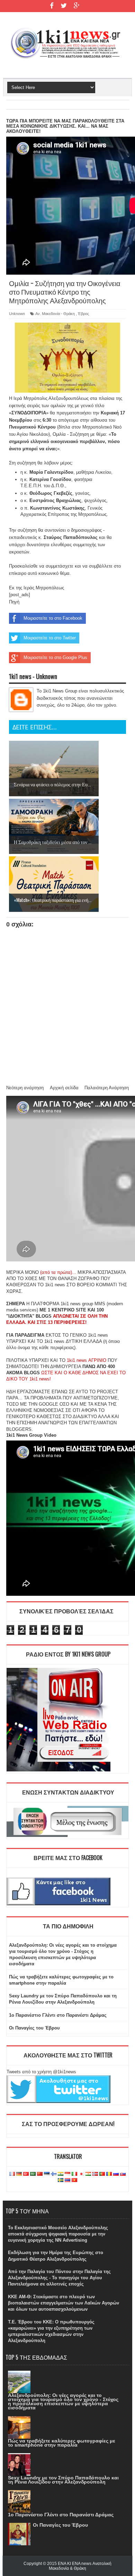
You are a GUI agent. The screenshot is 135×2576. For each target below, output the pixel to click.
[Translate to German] (19, 2174)
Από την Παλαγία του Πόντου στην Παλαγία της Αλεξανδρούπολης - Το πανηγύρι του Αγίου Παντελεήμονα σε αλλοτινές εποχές (59, 2278)
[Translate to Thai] (67, 2180)
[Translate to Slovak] (123, 2174)
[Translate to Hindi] (61, 2174)
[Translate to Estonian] (47, 2174)
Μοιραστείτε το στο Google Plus (55, 657)
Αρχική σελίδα (64, 1088)
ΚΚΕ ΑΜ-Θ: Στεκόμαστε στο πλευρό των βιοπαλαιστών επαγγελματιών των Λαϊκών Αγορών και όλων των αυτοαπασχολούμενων (64, 2303)
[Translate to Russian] (116, 2174)
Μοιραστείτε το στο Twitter (50, 638)
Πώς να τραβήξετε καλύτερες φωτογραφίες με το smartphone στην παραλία (62, 2443)
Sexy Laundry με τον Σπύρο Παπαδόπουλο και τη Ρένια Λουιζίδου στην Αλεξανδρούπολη (63, 2480)
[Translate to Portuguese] (102, 2174)
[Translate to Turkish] (26, 2174)
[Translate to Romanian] (109, 2174)
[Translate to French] (12, 2174)
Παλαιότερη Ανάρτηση (107, 1088)
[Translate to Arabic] (33, 2174)
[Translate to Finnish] (54, 2174)
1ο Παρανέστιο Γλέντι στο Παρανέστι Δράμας (58, 2015)
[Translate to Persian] (88, 2174)
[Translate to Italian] (74, 2174)
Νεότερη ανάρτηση (25, 1088)
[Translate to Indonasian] (67, 2174)
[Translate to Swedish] (61, 2180)
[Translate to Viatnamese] (74, 2180)
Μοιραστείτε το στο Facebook (53, 618)
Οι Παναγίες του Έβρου (34, 2028)
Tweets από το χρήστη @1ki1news (41, 2072)
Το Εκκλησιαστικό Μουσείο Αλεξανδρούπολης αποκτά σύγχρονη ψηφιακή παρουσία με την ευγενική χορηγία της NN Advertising (58, 2234)
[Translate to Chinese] (40, 2174)
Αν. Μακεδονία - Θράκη (55, 314)
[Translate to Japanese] (81, 2174)
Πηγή (14, 602)
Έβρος (83, 314)
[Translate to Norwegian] (95, 2174)
